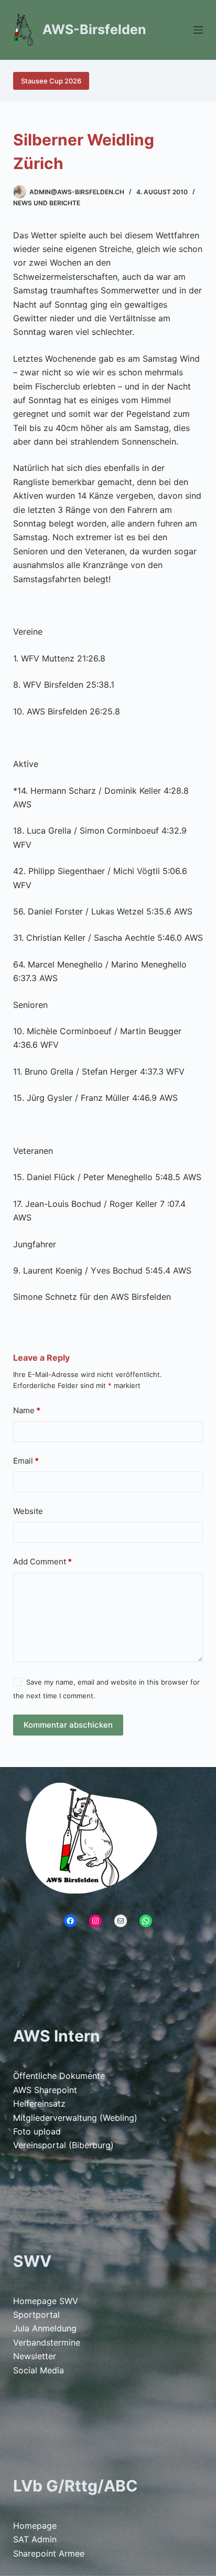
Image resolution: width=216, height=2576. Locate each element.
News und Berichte (47, 203)
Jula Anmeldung (45, 2328)
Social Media (39, 2370)
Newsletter (35, 2356)
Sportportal (36, 2315)
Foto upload (37, 2131)
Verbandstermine (47, 2342)
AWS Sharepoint (45, 2090)
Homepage (35, 2526)
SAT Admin (35, 2539)
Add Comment (42, 1562)
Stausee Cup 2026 (51, 81)
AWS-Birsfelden (94, 29)
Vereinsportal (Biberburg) (63, 2145)
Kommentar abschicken (68, 1725)
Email (26, 1461)
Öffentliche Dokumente (59, 2076)
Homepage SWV (46, 2301)
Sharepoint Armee (49, 2553)
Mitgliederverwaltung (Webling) (75, 2118)
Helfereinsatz (39, 2104)
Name (27, 1410)
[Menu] (198, 30)
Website (28, 1511)
